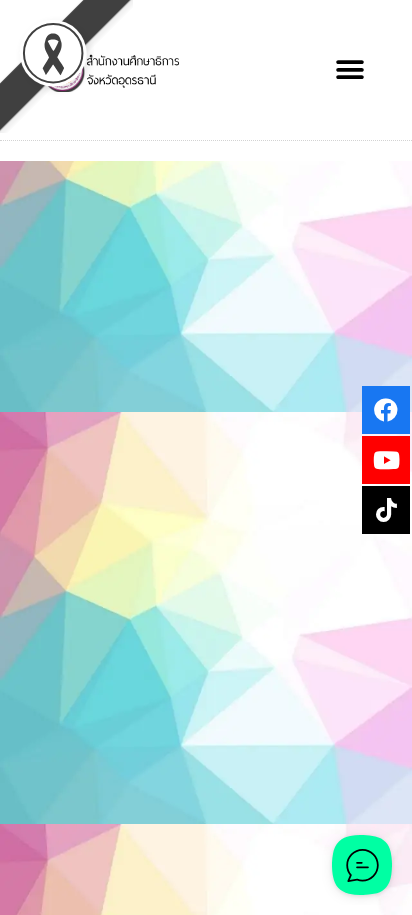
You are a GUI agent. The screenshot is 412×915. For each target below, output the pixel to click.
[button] (349, 70)
